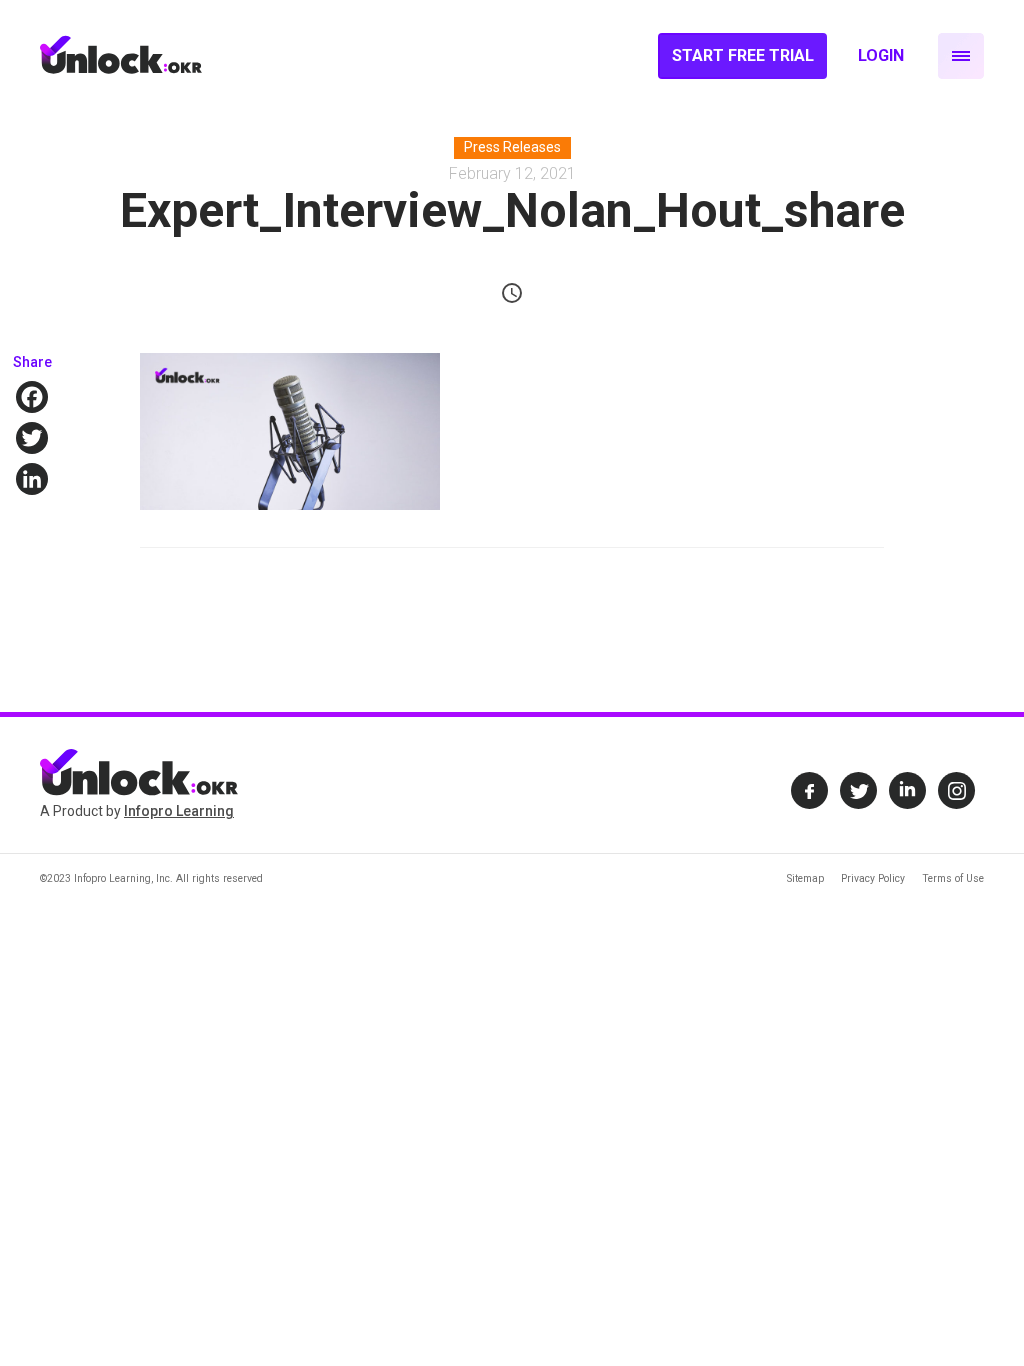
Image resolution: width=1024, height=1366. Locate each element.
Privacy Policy (873, 878)
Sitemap (805, 878)
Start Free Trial (743, 55)
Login (881, 55)
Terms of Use (953, 878)
